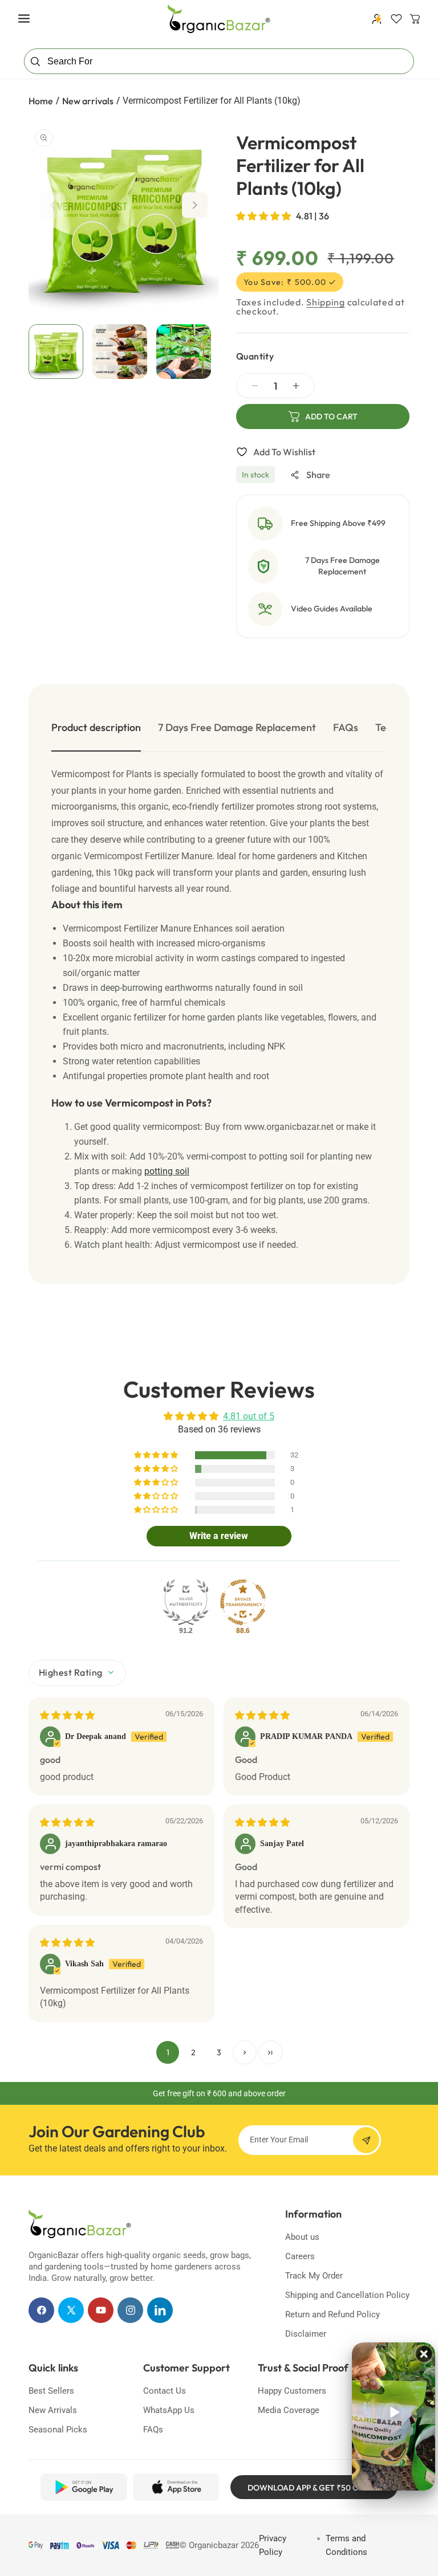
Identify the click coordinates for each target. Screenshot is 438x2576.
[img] (67, 1715)
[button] (24, 19)
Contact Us (165, 2391)
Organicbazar (214, 2545)
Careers (300, 2256)
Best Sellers (51, 2391)
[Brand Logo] (80, 2224)
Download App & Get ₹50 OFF (308, 2488)
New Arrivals (53, 2410)
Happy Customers (292, 2391)
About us (302, 2237)
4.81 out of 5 (249, 1416)
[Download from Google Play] (84, 2487)
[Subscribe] (366, 2140)
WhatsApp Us (169, 2410)
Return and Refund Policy (332, 2314)
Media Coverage (289, 2410)
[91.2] (186, 1602)
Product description (96, 727)
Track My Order (314, 2276)
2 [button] (193, 2052)
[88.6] (243, 1602)
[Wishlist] (396, 19)
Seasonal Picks (58, 2430)
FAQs (346, 727)
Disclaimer (306, 2334)
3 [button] (219, 2052)
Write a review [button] (219, 1536)
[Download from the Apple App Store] (176, 2487)
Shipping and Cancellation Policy (347, 2295)
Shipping (326, 302)
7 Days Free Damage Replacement (237, 727)
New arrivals (88, 101)
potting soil (167, 1171)
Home (41, 101)
